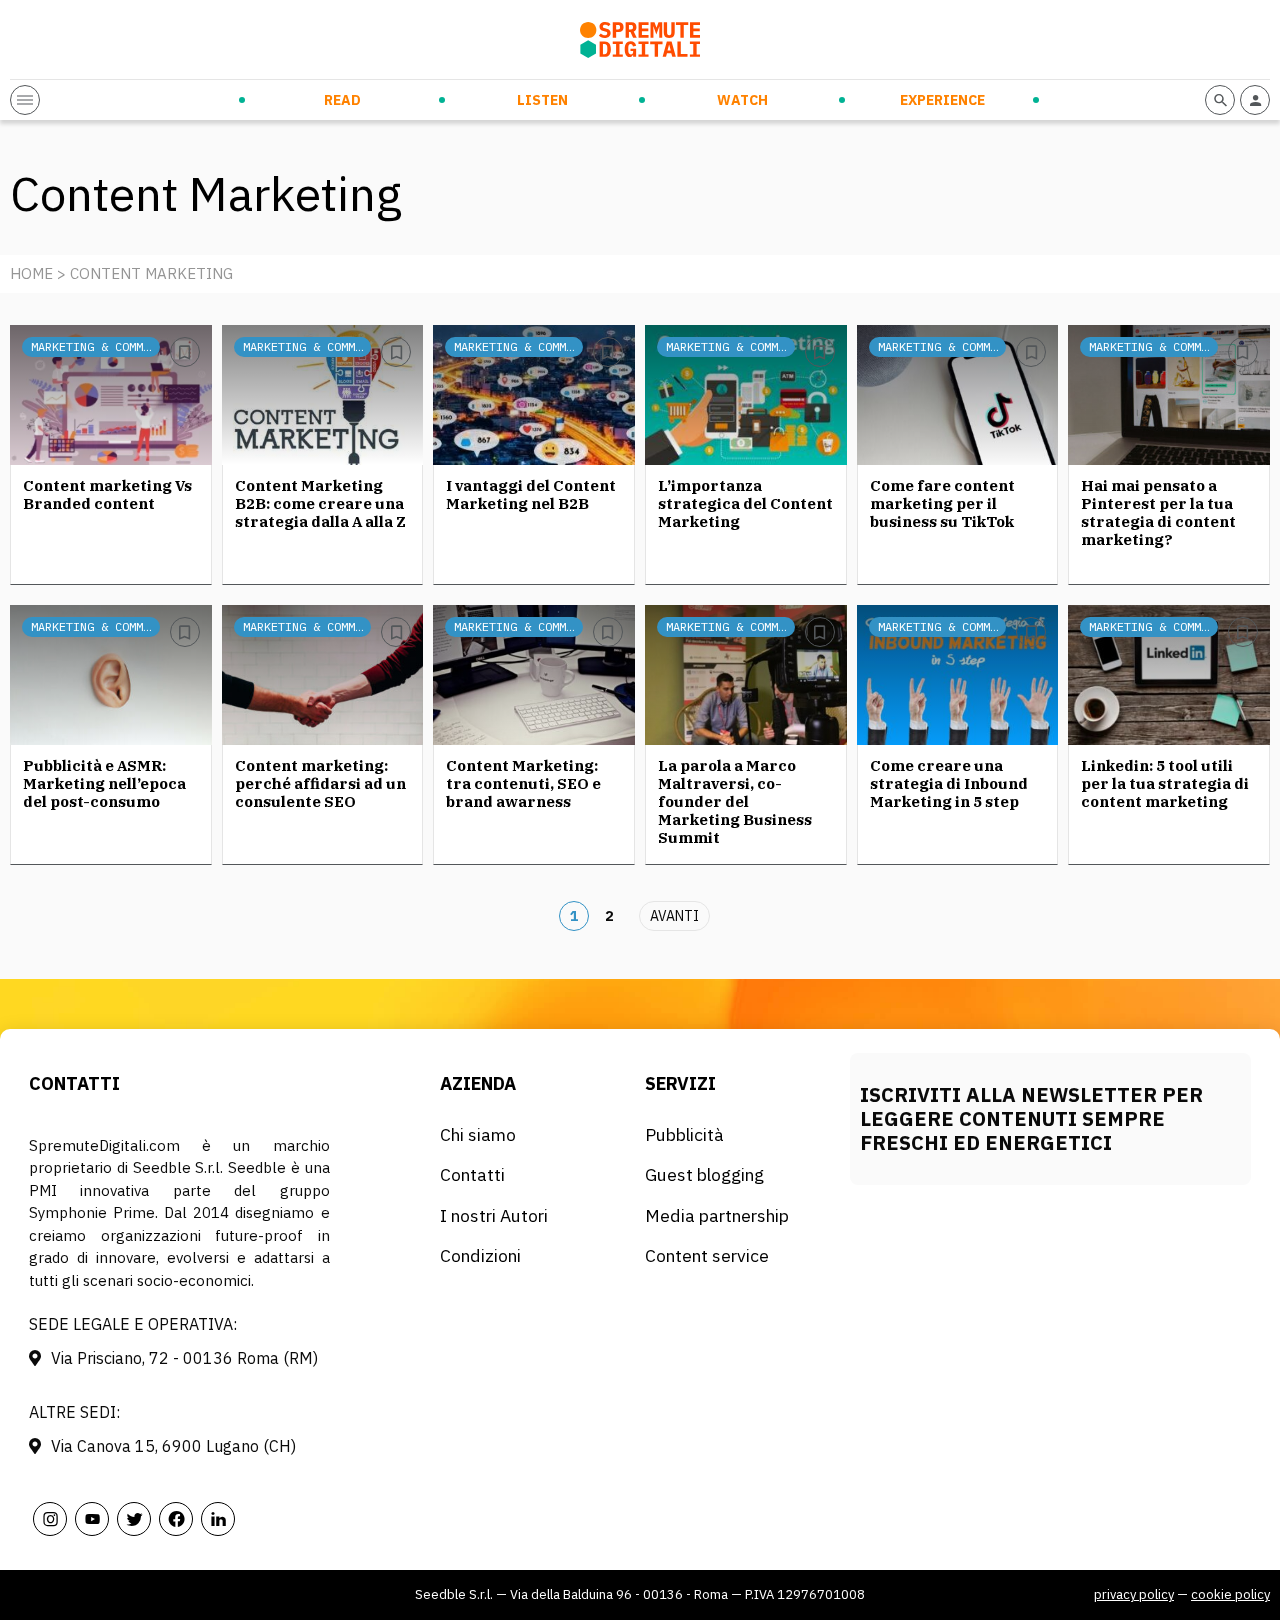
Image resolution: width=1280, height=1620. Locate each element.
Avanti (674, 916)
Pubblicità (684, 1134)
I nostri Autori (494, 1215)
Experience (942, 100)
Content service (707, 1255)
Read (342, 100)
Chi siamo (478, 1134)
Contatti (472, 1174)
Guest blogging (704, 1174)
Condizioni (480, 1255)
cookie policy (1230, 1594)
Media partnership (717, 1215)
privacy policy (1134, 1594)
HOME (31, 273)
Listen (542, 100)
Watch (742, 100)
